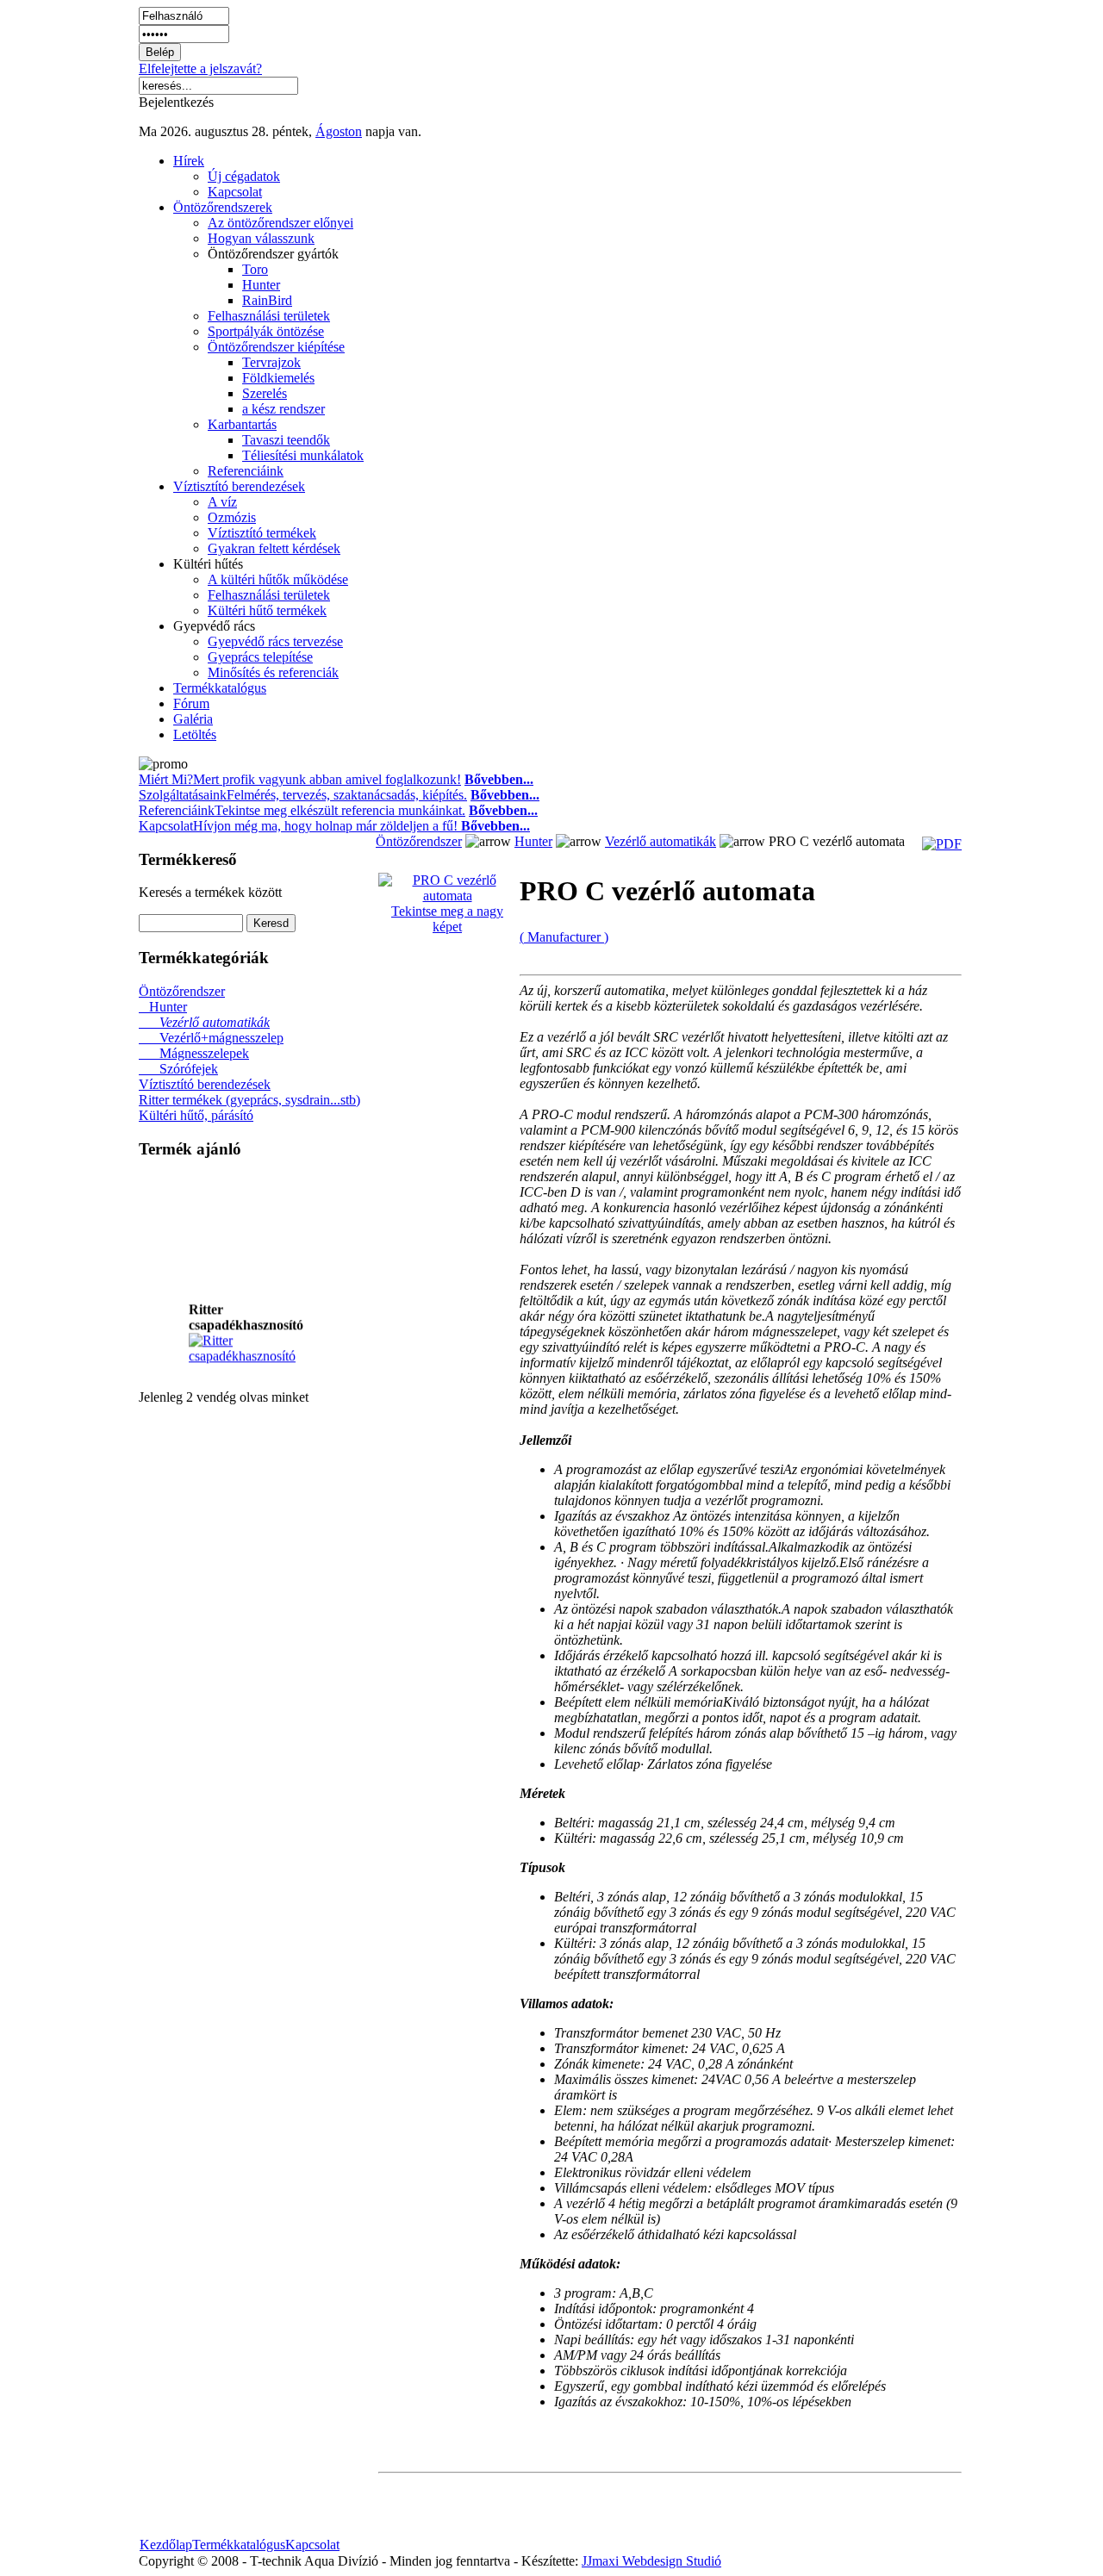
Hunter (261, 285)
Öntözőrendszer (182, 991)
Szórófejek (178, 1069)
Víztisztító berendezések (239, 486)
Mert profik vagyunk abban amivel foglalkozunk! (327, 779)
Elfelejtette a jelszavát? (200, 68)
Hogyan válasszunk (261, 238)
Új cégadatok (244, 176)
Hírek (189, 161)
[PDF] (942, 844)
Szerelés (265, 393)
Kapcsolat (235, 192)
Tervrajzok (271, 362)
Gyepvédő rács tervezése (275, 641)
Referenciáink (246, 471)
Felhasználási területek (269, 316)
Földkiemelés (278, 378)
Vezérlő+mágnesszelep (211, 1038)
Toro (255, 269)
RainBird (267, 300)
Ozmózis (232, 517)
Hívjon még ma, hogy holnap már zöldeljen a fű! (361, 826)
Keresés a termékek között (210, 892)
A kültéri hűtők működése (278, 579)
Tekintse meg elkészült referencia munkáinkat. (340, 810)
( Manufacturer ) (564, 937)
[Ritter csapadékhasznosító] (258, 1350)
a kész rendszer (284, 409)
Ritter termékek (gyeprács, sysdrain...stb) (249, 1100)
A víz (222, 502)
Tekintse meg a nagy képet (447, 919)
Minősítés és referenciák (273, 672)
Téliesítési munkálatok (303, 455)
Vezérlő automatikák (204, 1022)
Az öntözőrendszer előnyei (280, 223)
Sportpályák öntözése (266, 331)
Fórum (191, 703)
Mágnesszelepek (194, 1053)
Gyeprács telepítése (260, 657)
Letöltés (195, 734)
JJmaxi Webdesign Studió (651, 2561)
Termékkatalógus (220, 688)
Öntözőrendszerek (223, 207)
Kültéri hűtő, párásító (196, 1115)
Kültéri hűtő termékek (267, 610)
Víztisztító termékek (262, 533)
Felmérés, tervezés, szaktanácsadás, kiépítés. (347, 795)
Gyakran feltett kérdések (274, 548)
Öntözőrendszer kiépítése (276, 347)
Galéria (193, 719)
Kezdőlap (166, 2545)
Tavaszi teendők (286, 440)
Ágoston (339, 131)
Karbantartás (242, 424)
